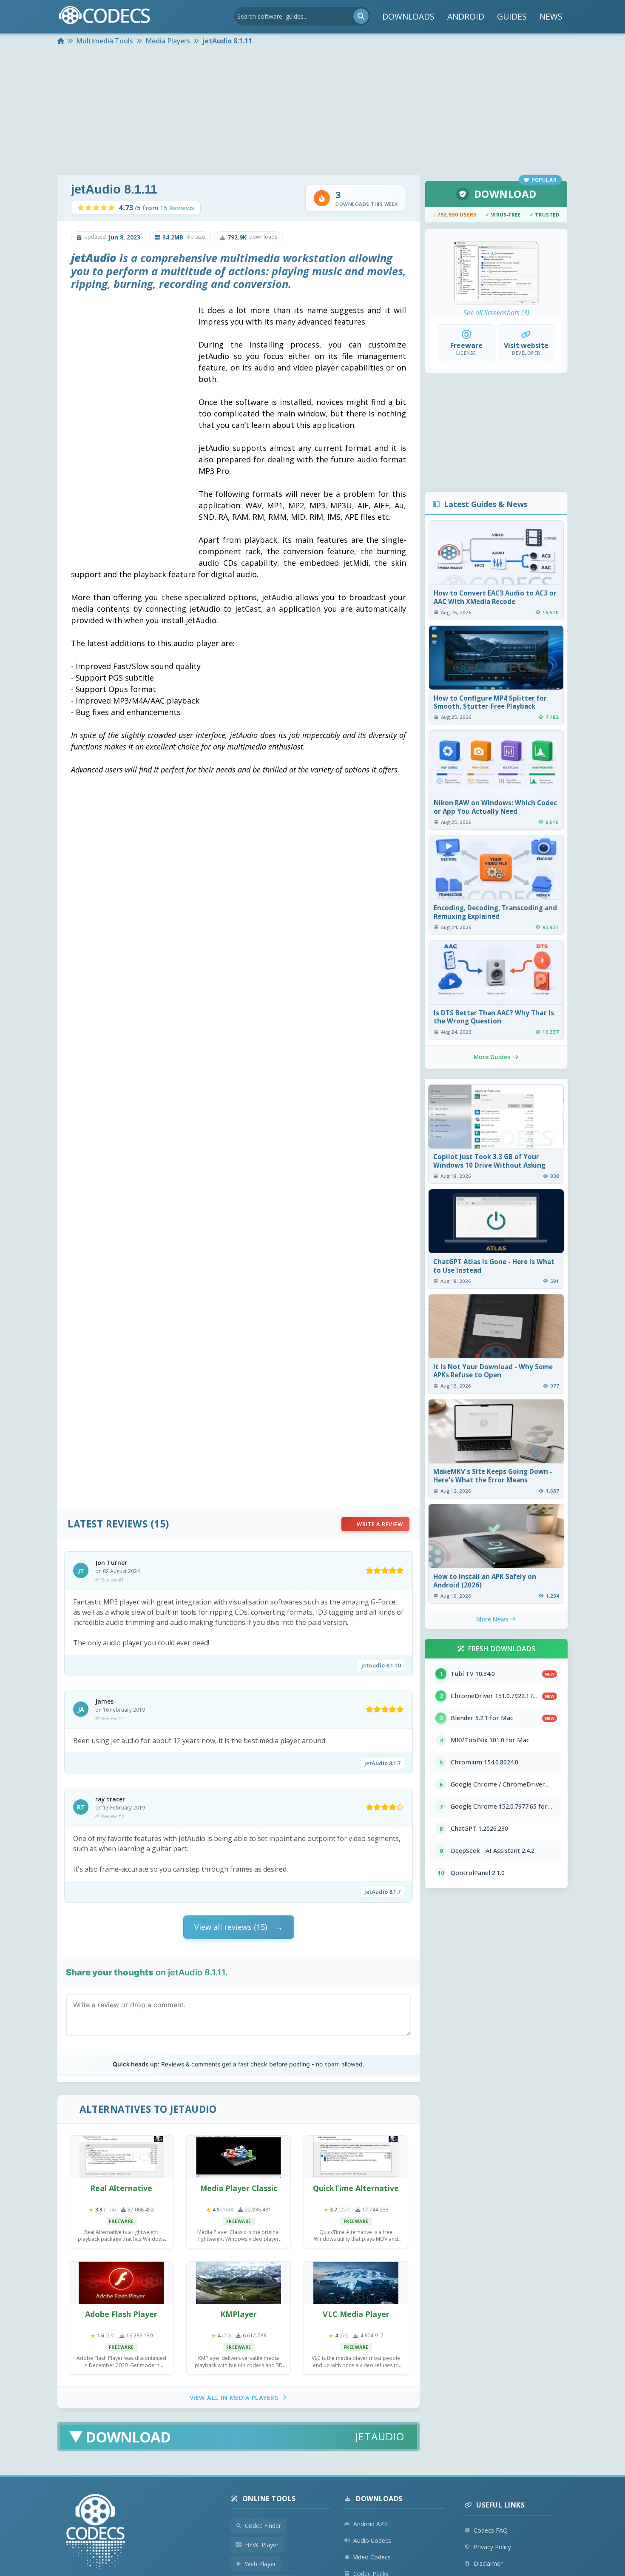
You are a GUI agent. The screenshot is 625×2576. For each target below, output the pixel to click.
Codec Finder (263, 2526)
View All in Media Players (234, 2398)
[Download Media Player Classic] (239, 2157)
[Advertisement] (312, 111)
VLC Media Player (356, 2314)
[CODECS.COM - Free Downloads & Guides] (96, 2533)
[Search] (361, 16)
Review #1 (112, 1580)
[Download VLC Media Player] (356, 2283)
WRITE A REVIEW (380, 1524)
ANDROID (466, 16)
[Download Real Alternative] (121, 2157)
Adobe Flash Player (121, 2314)
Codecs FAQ (491, 2530)
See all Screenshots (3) (496, 313)
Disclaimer (488, 2563)
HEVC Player (262, 2545)
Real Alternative (121, 2188)
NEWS (551, 16)
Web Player (260, 2564)
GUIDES (512, 16)
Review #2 (112, 1718)
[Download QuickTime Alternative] (356, 2157)
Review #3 (112, 1816)
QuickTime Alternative (356, 2188)
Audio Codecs (372, 2540)
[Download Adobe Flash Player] (121, 2283)
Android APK (371, 2524)
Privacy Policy (492, 2547)
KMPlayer (239, 2314)
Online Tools (269, 2499)
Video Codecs (372, 2557)
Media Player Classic (239, 2188)
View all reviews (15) (231, 1927)
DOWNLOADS (408, 16)
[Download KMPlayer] (239, 2283)
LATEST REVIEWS (108, 1524)
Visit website (526, 345)
